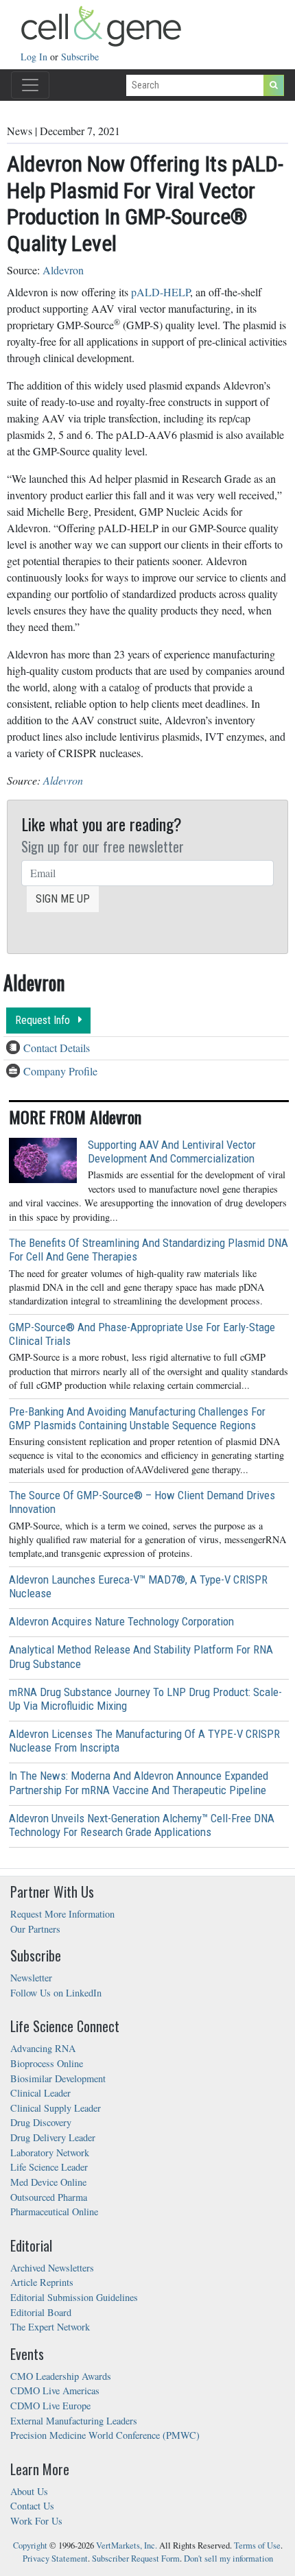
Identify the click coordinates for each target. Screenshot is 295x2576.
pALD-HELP (161, 292)
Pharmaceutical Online (54, 2211)
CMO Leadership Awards (61, 2376)
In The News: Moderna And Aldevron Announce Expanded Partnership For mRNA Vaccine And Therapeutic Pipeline (139, 1782)
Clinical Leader (40, 2093)
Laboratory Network (50, 2152)
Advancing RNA (43, 2048)
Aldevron (63, 270)
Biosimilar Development (58, 2078)
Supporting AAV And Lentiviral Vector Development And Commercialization (172, 1152)
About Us (29, 2491)
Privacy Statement (55, 2559)
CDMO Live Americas (55, 2390)
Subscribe (80, 57)
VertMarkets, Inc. (127, 2545)
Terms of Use (257, 2545)
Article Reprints (42, 2282)
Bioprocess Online (47, 2063)
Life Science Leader (49, 2167)
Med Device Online (48, 2182)
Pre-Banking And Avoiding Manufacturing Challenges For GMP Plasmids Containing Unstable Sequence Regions (137, 1418)
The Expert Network (50, 2327)
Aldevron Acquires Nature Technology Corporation (121, 1621)
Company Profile (60, 1071)
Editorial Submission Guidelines (74, 2297)
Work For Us (36, 2521)
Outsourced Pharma (49, 2197)
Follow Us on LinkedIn (56, 1993)
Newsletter (31, 1978)
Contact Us (32, 2506)
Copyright (30, 2545)
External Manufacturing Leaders (74, 2421)
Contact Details (57, 1048)
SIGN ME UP (63, 899)
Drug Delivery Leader (53, 2137)
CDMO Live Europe (50, 2406)
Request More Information (62, 1914)
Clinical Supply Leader (56, 2108)
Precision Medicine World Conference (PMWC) (105, 2435)
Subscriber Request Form (136, 2559)
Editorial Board (41, 2312)
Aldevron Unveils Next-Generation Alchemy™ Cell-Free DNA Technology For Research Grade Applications (142, 1825)
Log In (35, 57)
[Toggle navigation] (30, 85)
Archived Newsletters (52, 2268)
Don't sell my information (228, 2559)
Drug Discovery (41, 2122)
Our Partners (35, 1929)
